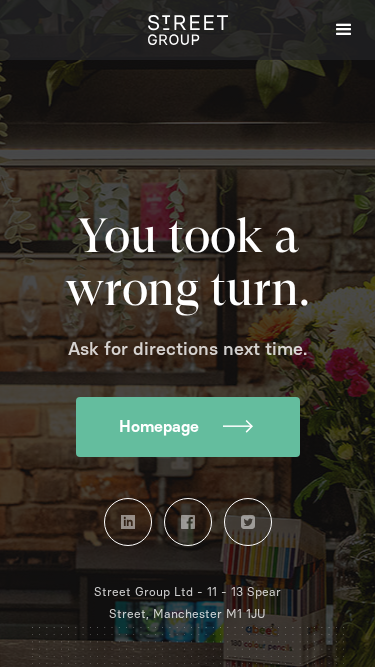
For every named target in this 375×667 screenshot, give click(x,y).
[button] (344, 30)
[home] (188, 30)
